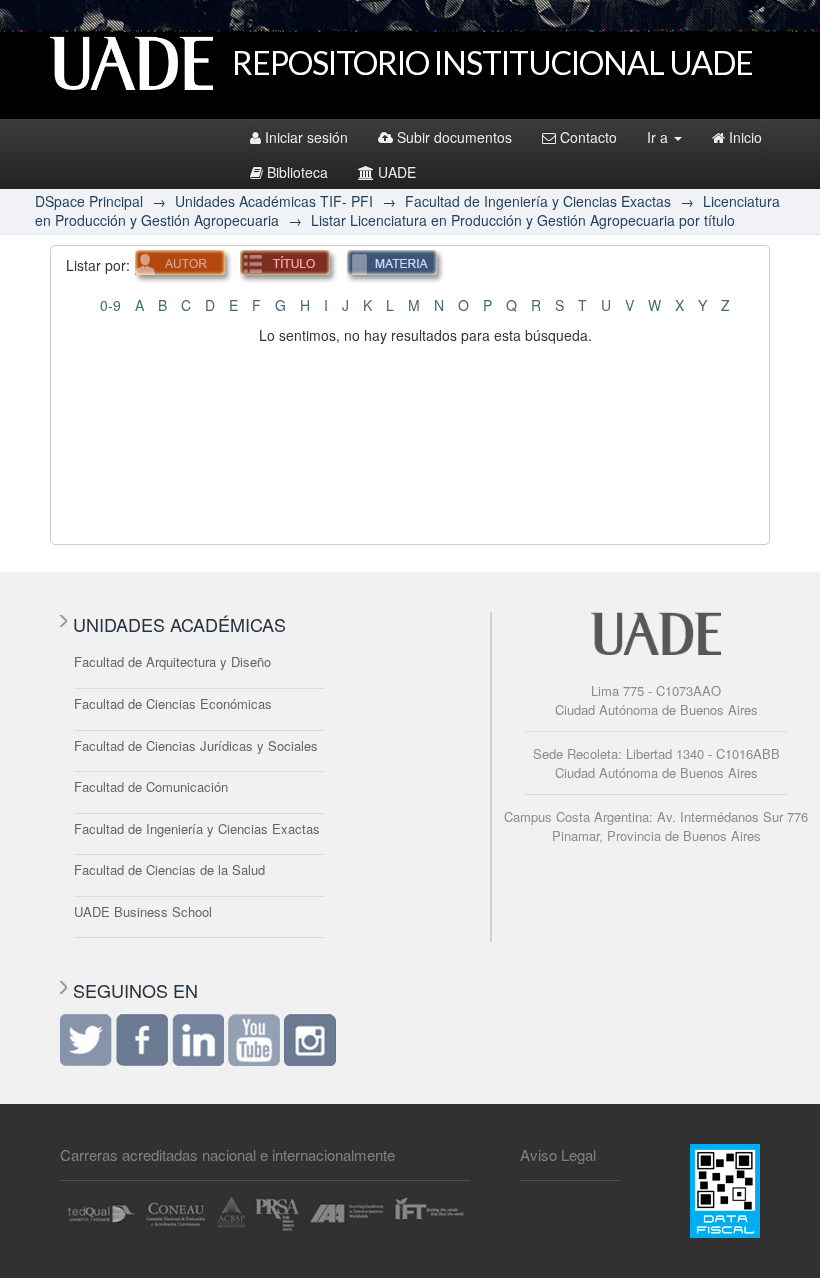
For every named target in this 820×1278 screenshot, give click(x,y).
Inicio (745, 137)
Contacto (588, 137)
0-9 (110, 305)
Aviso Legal (558, 1154)
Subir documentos (454, 137)
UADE (397, 172)
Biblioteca (297, 172)
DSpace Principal (89, 201)
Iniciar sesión (306, 137)
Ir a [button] (659, 137)
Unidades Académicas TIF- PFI (274, 201)
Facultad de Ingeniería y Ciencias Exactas (538, 201)
